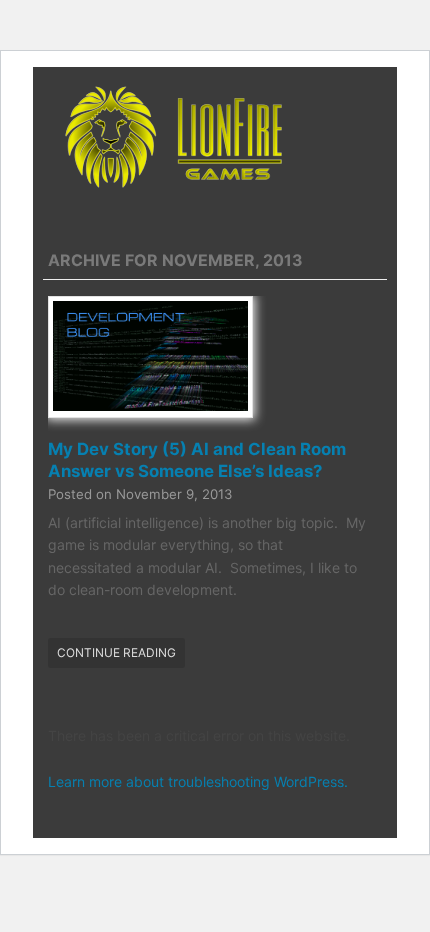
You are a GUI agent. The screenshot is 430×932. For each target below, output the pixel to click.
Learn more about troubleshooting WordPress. (198, 781)
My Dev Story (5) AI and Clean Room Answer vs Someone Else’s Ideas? (197, 460)
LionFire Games (215, 137)
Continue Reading (116, 652)
